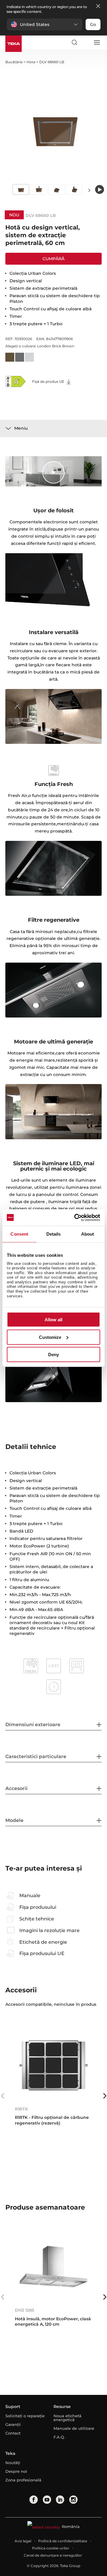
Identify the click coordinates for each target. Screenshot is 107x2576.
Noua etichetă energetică (67, 2418)
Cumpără (53, 259)
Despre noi (16, 2471)
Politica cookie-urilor (51, 2548)
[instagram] (73, 2500)
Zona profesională (23, 2480)
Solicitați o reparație (25, 2416)
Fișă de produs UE (49, 381)
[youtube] (47, 2500)
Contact (13, 2433)
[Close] (98, 6)
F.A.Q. (59, 2437)
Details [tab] (54, 1234)
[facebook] (34, 2500)
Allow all (53, 1320)
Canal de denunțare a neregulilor (53, 2555)
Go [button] (93, 24)
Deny (53, 1355)
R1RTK (21, 2109)
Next (89, 190)
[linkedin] (60, 2500)
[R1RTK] (53, 2065)
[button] (45, 24)
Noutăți (13, 2463)
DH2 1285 (25, 2310)
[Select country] (85, 42)
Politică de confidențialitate (63, 2541)
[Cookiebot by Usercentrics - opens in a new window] (75, 1217)
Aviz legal (23, 2541)
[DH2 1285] (53, 2266)
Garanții (13, 2424)
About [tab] (88, 1234)
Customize (50, 1337)
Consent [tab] (19, 1234)
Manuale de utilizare (74, 2428)
